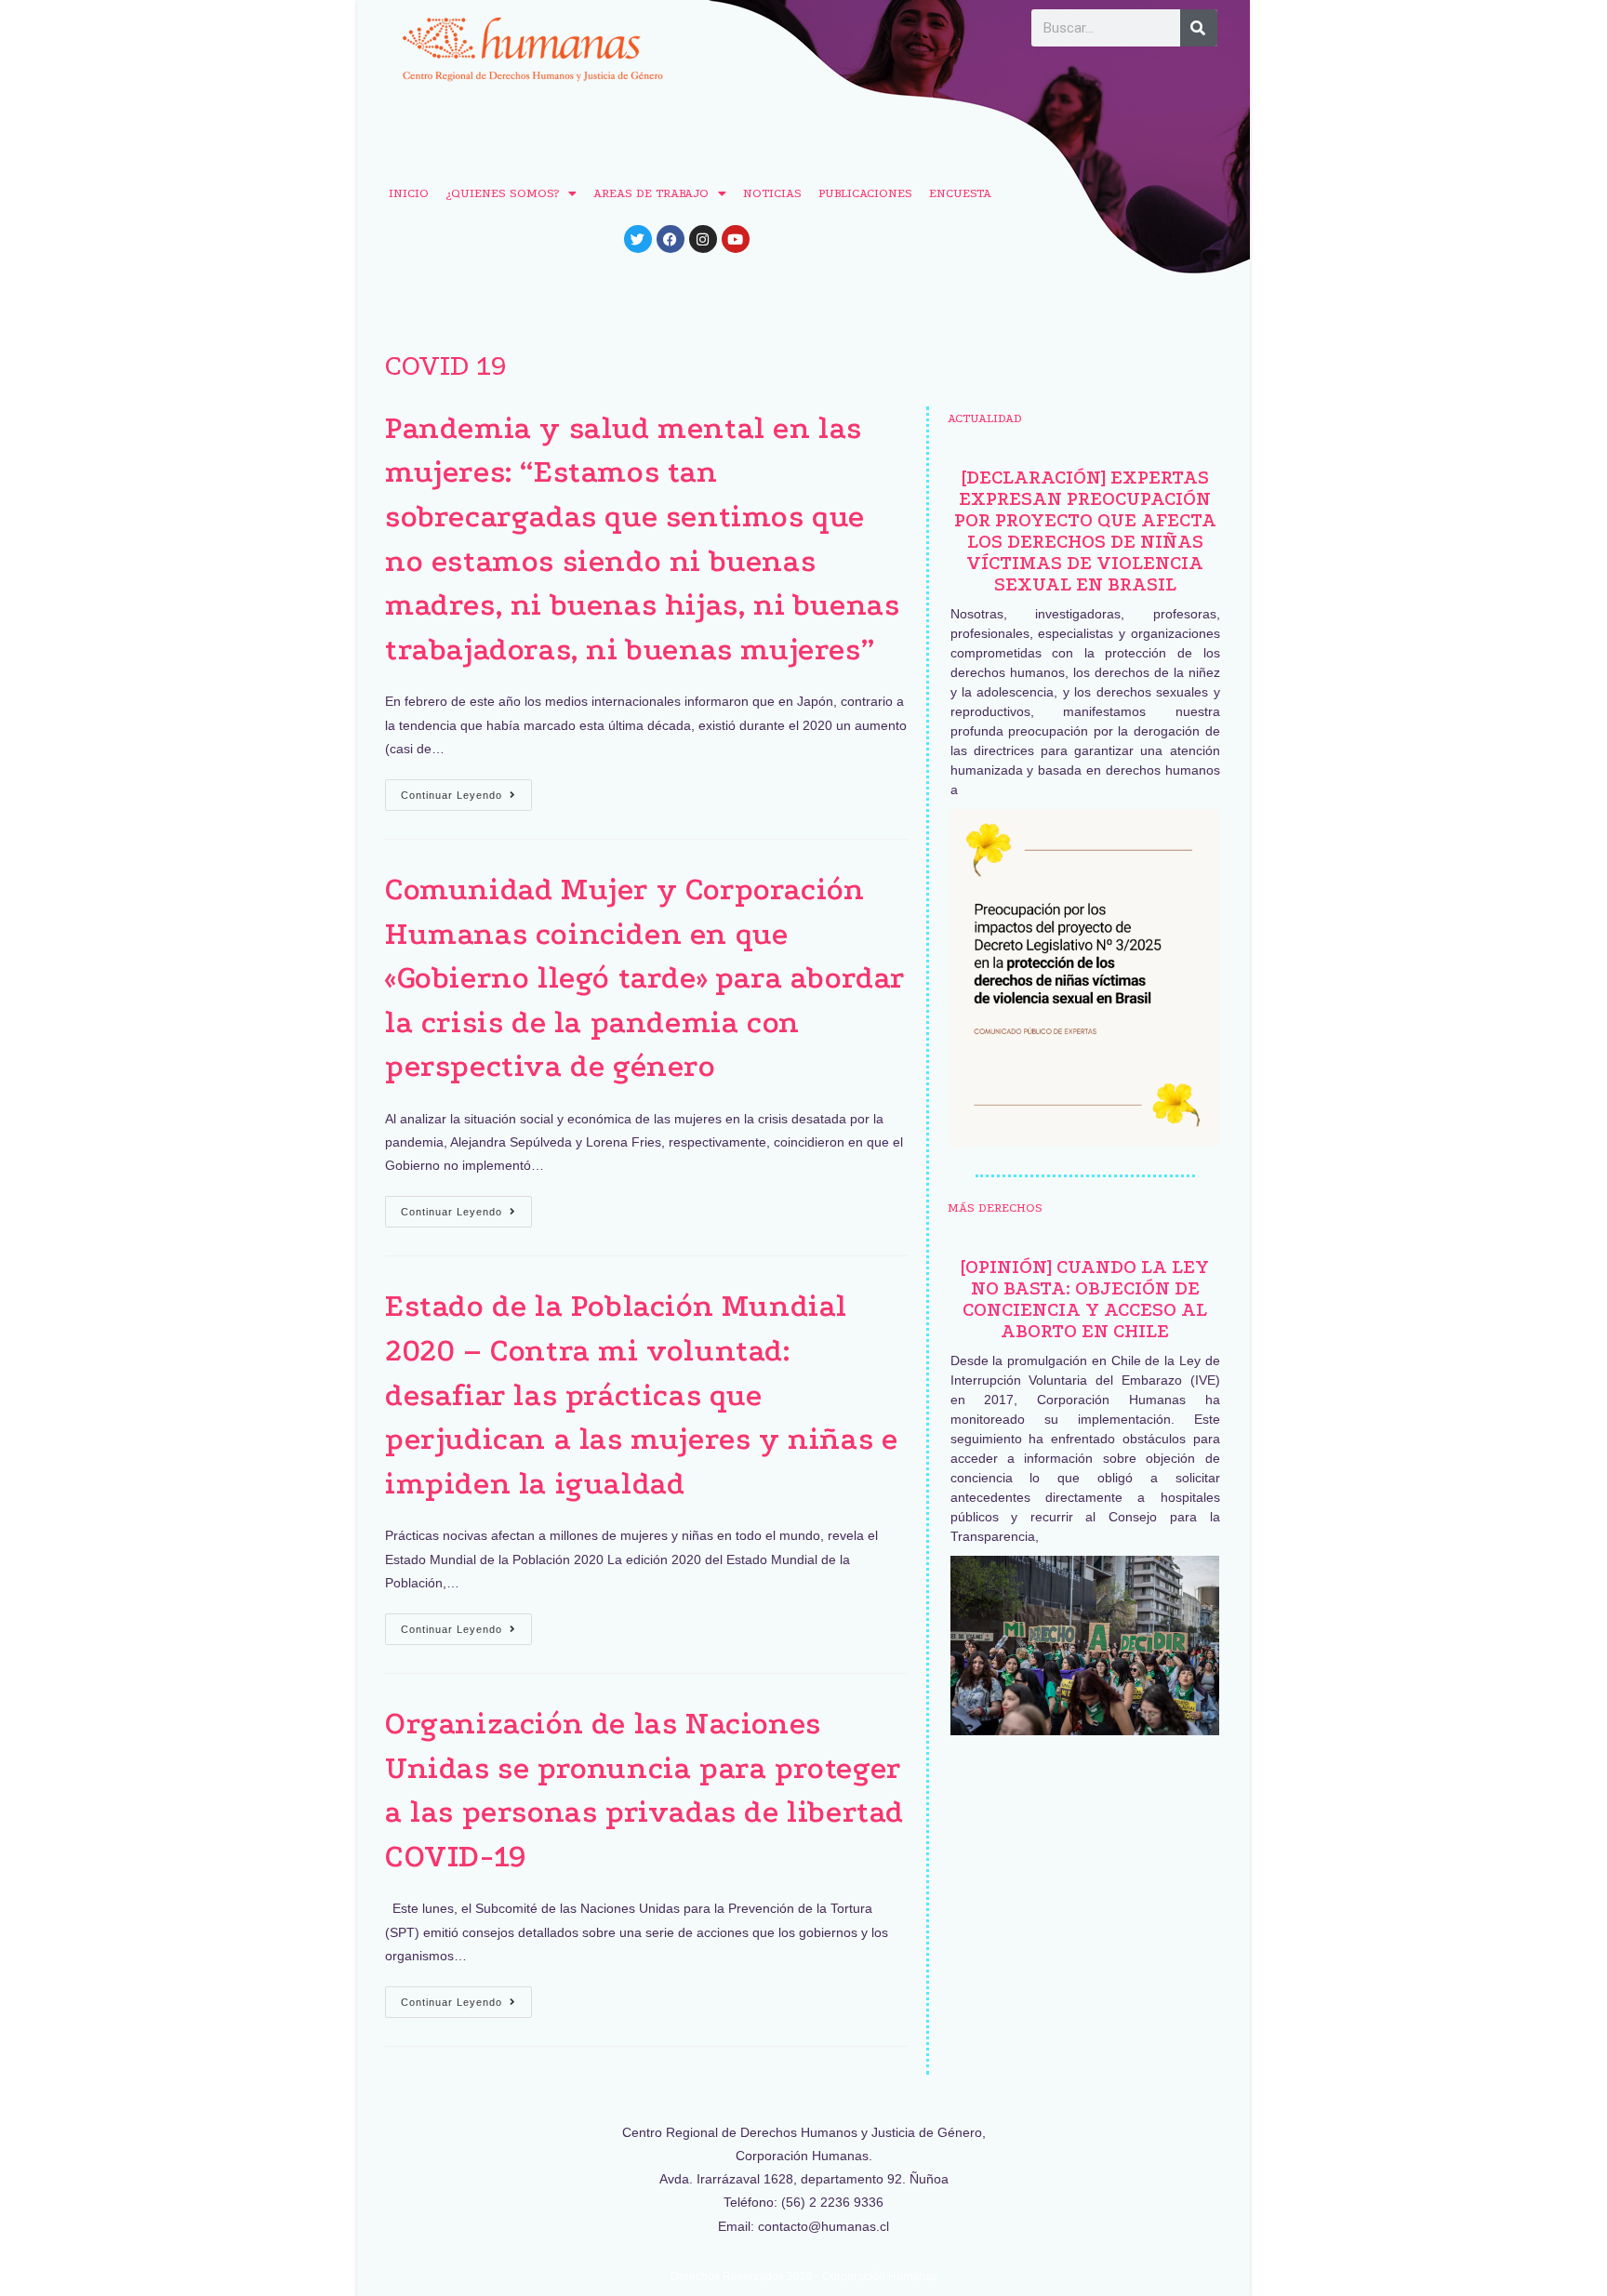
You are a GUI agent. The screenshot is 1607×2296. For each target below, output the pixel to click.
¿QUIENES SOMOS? (502, 193)
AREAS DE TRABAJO (651, 193)
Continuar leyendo (466, 790)
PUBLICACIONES (865, 193)
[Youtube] (736, 239)
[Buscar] (1199, 28)
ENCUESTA (960, 193)
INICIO (409, 193)
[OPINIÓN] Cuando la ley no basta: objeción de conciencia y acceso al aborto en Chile (1085, 1299)
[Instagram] (703, 239)
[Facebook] (671, 239)
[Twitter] (638, 239)
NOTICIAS (772, 193)
